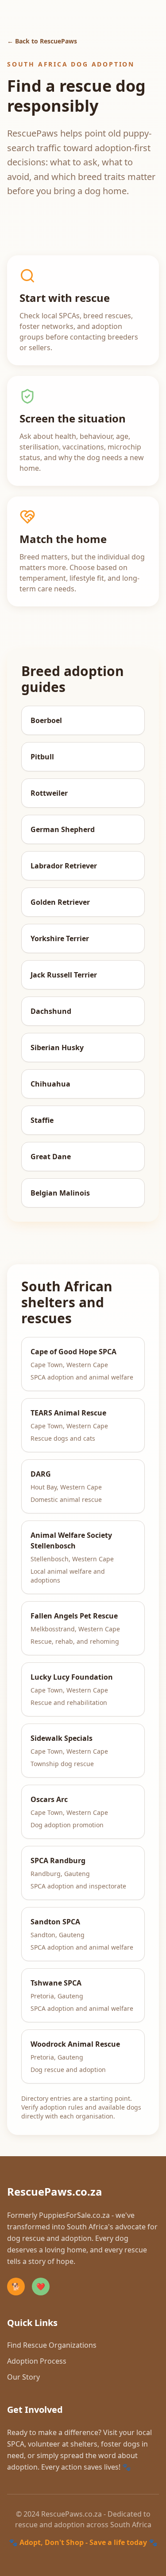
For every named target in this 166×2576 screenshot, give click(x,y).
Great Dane (51, 1157)
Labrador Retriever (64, 866)
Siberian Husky (57, 1048)
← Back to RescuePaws (42, 41)
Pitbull (42, 757)
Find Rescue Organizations (52, 2345)
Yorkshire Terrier (60, 938)
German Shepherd (63, 829)
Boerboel (46, 720)
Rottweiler (49, 793)
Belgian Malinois (60, 1193)
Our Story (23, 2377)
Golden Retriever (60, 902)
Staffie (42, 1120)
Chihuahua (50, 1084)
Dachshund (51, 1011)
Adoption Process (37, 2361)
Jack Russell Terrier (64, 975)
